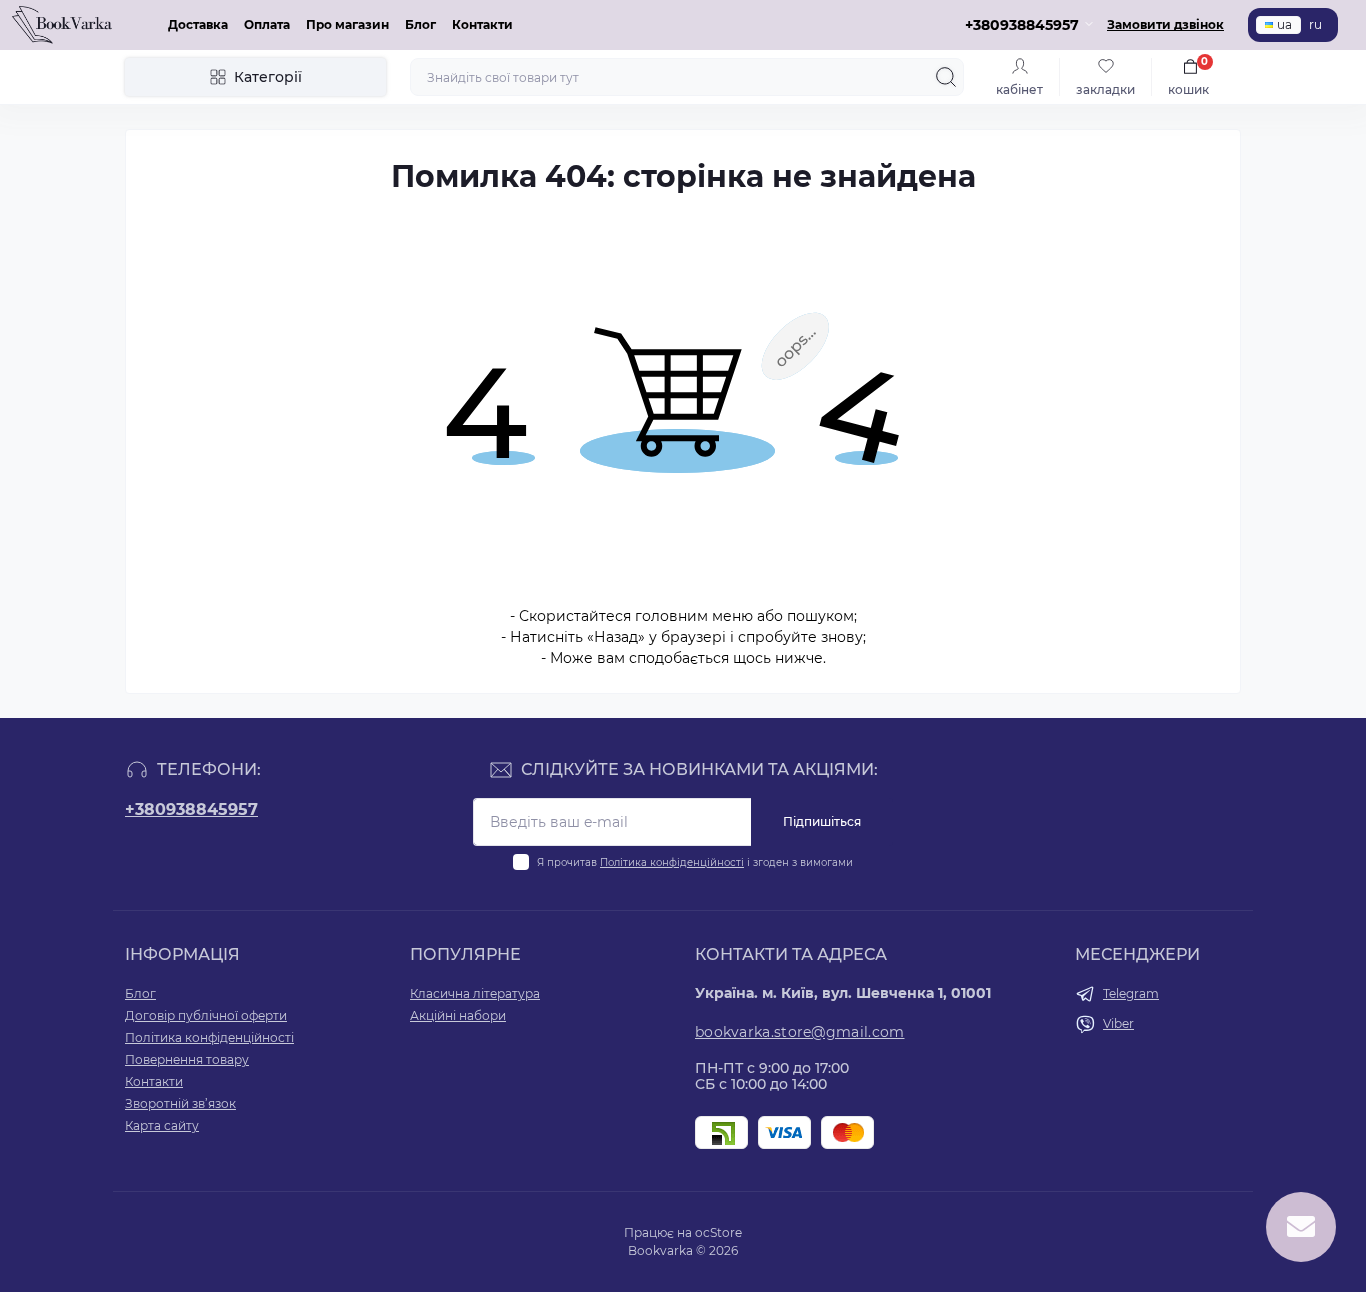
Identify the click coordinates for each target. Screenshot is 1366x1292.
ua (1284, 24)
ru (1315, 24)
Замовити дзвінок (1165, 24)
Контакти (482, 24)
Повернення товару (187, 1059)
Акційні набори (458, 1015)
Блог (420, 24)
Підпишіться (822, 821)
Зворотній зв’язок (180, 1103)
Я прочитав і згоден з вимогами (695, 862)
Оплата (267, 24)
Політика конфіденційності (672, 862)
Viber (1118, 1023)
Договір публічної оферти (206, 1015)
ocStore (718, 1232)
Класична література (475, 993)
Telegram (1131, 993)
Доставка (198, 24)
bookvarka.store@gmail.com (800, 1032)
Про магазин (347, 24)
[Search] (946, 77)
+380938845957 (191, 809)
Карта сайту (162, 1125)
